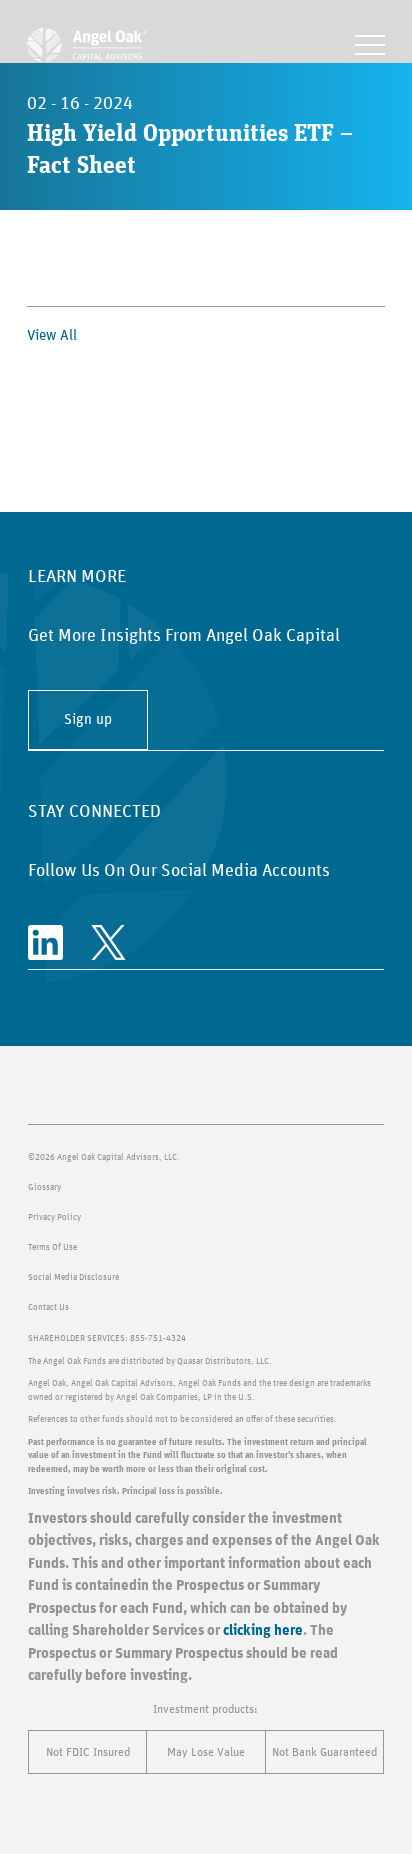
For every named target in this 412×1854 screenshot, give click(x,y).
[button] (370, 45)
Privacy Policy (54, 1217)
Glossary (44, 1187)
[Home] (87, 45)
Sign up (88, 719)
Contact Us (48, 1307)
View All (52, 335)
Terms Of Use (52, 1247)
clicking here (263, 1630)
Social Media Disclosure (73, 1277)
